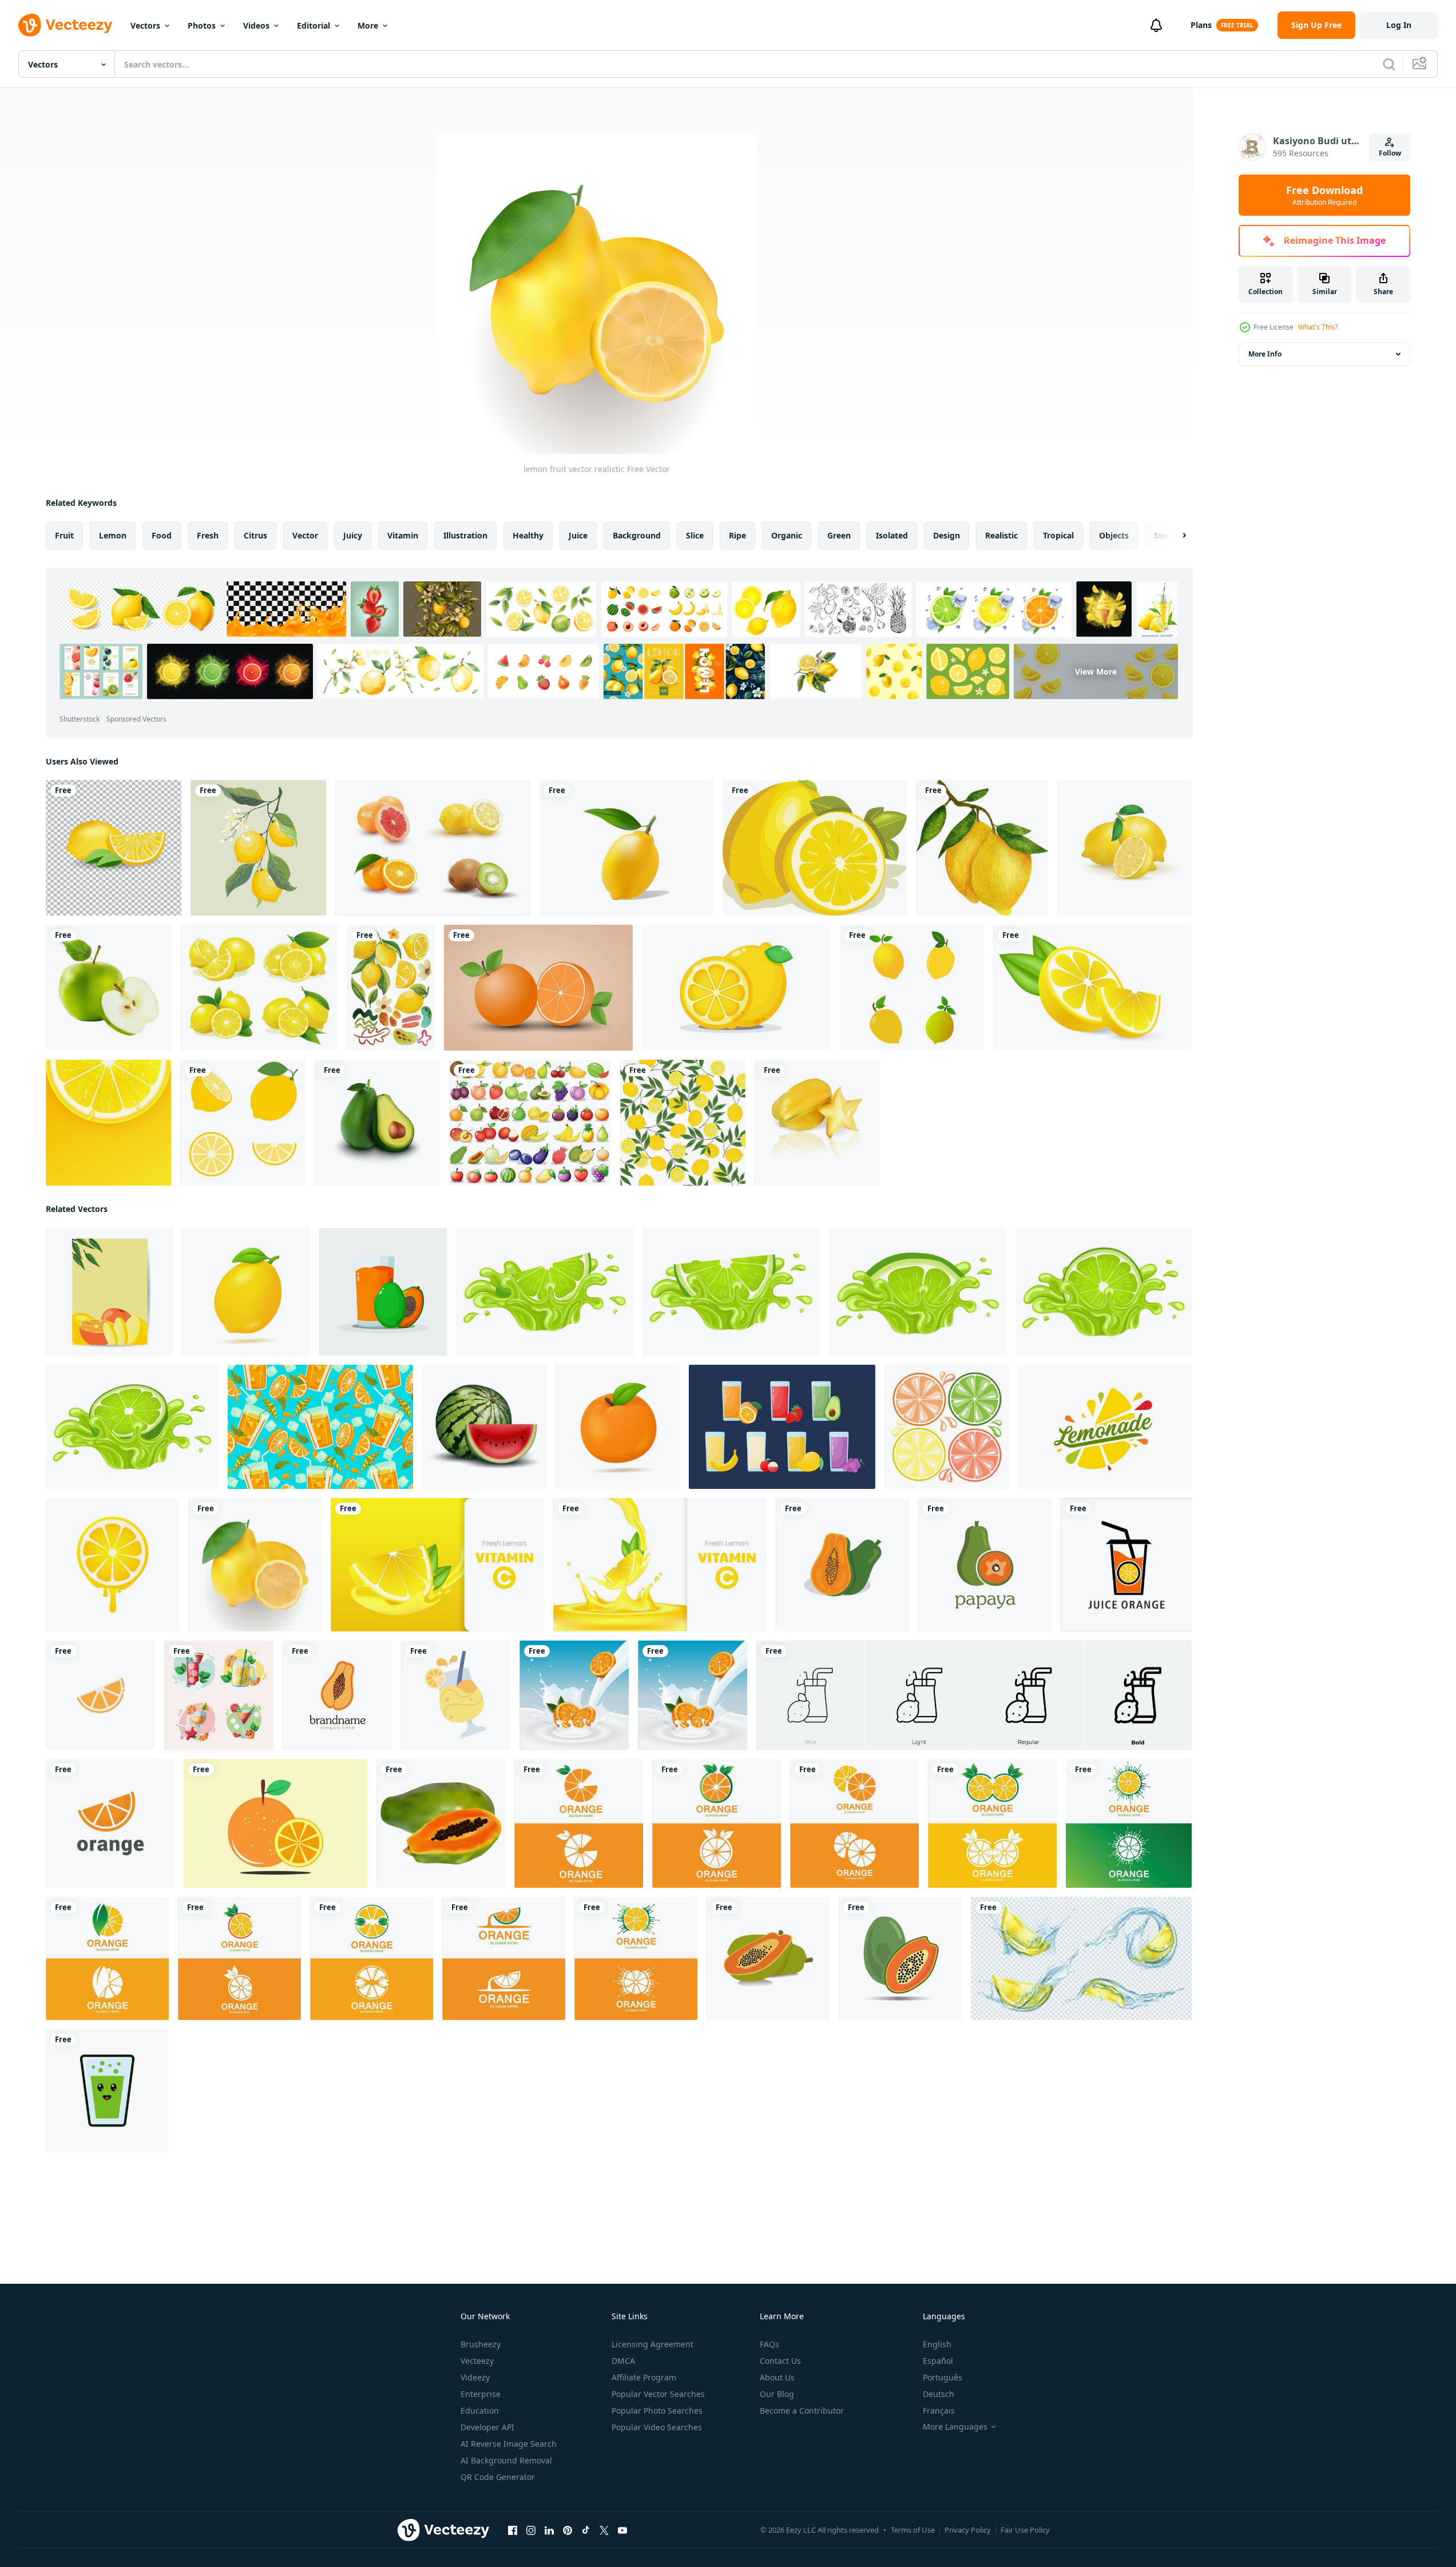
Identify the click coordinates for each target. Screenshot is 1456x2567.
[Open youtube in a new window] (622, 2530)
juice (578, 535)
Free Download (1324, 195)
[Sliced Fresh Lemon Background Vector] (108, 1123)
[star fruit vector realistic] (817, 1123)
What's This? (1318, 327)
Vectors (145, 25)
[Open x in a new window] (604, 2530)
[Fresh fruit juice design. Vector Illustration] (782, 1427)
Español (938, 2361)
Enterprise (481, 2394)
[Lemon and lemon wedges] (736, 988)
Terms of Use (913, 2530)
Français (939, 2410)
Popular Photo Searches (657, 2410)
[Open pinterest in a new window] (568, 2530)
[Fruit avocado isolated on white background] (377, 1123)
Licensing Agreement (652, 2344)
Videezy (475, 2377)
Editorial (314, 25)
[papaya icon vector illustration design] (768, 1958)
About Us (777, 2377)
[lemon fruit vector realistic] (255, 1565)
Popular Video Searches (657, 2427)
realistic (1001, 535)
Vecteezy (477, 2361)
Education (480, 2410)
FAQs (769, 2344)
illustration (465, 535)
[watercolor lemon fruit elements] (391, 988)
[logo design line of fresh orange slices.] (100, 1695)
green (839, 535)
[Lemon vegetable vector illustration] (815, 848)
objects (1114, 535)
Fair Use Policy (1025, 2530)
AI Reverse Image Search (509, 2444)
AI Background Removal (506, 2460)
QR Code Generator (498, 2477)
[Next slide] (1175, 536)
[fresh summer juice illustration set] (219, 1695)
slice (695, 535)
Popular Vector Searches (658, 2394)
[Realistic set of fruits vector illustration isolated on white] (433, 848)
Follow (1390, 153)
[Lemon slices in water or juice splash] (1081, 1958)
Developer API (487, 2427)
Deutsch (939, 2394)
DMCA (623, 2361)
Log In (1399, 25)
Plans (1201, 25)
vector (305, 535)
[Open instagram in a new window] (531, 2530)
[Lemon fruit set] (243, 1123)
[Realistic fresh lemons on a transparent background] (114, 848)
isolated (892, 535)
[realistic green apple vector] (109, 988)
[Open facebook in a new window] (513, 2530)
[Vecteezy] (65, 25)
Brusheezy (481, 2344)
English (937, 2344)
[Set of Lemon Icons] (912, 988)
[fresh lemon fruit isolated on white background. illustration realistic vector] (1124, 848)
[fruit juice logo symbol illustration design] (1126, 1565)
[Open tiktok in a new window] (586, 2530)
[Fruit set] (530, 1123)
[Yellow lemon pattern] (683, 1123)
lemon (113, 535)
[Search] (1389, 64)
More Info (1265, 354)
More (368, 25)
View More (1096, 672)
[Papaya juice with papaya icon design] (383, 1292)
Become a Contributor (802, 2410)
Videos (256, 25)
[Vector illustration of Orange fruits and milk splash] (574, 1695)
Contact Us (780, 2361)
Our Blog (777, 2394)
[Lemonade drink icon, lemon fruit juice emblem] (1105, 1427)
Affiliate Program (644, 2377)
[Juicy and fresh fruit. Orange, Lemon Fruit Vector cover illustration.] (110, 1292)
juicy (353, 535)
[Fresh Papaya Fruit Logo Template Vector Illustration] (842, 1565)
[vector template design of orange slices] (110, 1823)
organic (787, 535)
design (947, 535)
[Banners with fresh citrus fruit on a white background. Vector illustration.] (112, 1565)
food (162, 535)
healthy (528, 535)
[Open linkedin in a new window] (549, 2530)
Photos (202, 25)
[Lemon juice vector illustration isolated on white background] (456, 1695)
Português (943, 2377)
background (637, 535)
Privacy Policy (968, 2530)
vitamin (403, 535)
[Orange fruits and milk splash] (693, 1695)
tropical (1058, 535)
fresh (208, 535)
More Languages (955, 2427)
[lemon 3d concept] (626, 848)
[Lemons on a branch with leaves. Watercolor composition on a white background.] (982, 848)
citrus (255, 535)
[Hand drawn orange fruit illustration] (538, 988)
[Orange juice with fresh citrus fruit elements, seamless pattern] (320, 1427)
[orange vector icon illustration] (275, 1823)
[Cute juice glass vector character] (107, 2091)
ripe (737, 535)
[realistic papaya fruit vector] (441, 1823)
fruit (64, 535)
